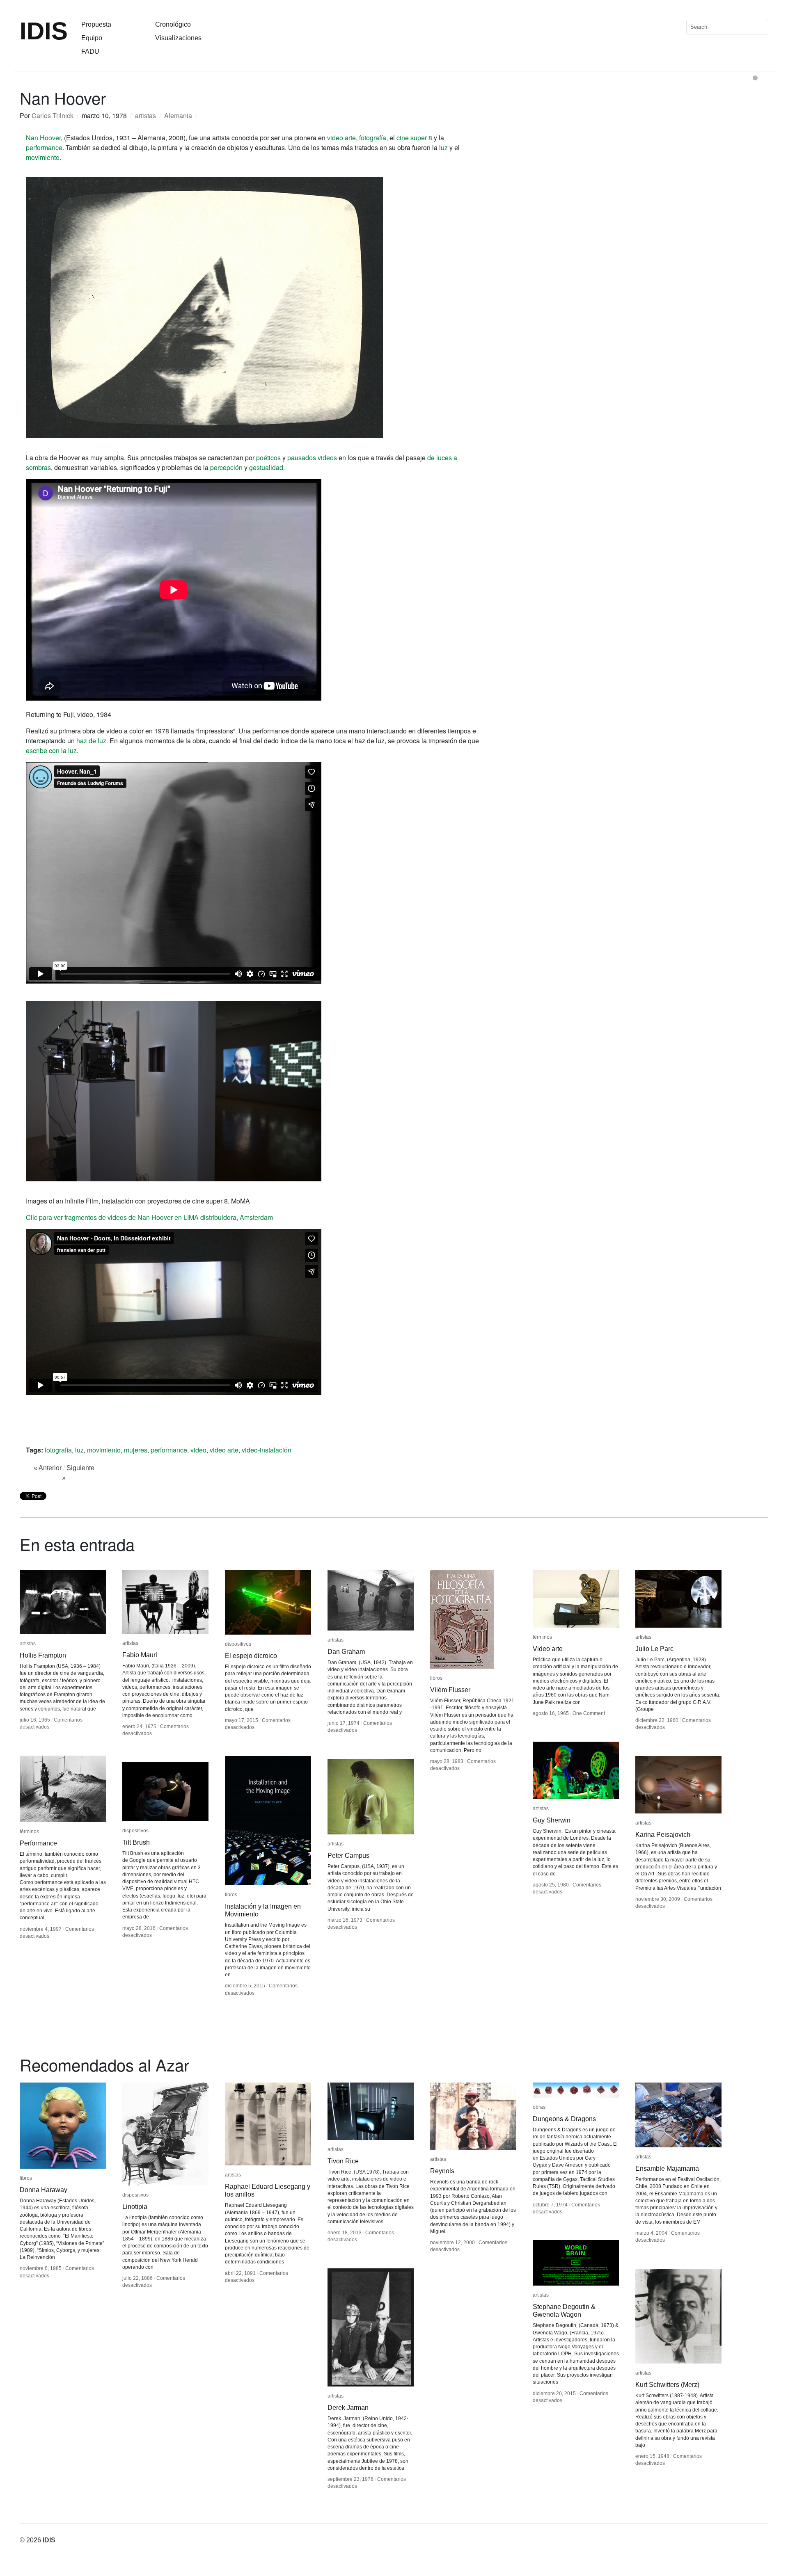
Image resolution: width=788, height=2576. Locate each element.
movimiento (43, 157)
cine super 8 (414, 138)
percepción (226, 467)
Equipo (92, 38)
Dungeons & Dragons (564, 2119)
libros (436, 1678)
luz (443, 147)
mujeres (136, 1450)
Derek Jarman (348, 2408)
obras (539, 2107)
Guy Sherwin (552, 1820)
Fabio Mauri (140, 1655)
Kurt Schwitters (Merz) (667, 2385)
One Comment (589, 1713)
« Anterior (48, 1468)
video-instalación (267, 1450)
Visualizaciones (178, 38)
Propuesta (96, 24)
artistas (145, 115)
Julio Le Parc (654, 1649)
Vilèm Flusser (450, 1690)
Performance (38, 1843)
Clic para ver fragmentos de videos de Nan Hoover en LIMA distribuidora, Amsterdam (149, 1217)
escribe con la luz (51, 750)
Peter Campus (348, 1855)
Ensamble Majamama (667, 2168)
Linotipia (135, 2207)
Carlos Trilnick (53, 115)
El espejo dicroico (251, 1656)
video (198, 1450)
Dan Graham (346, 1652)
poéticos (268, 458)
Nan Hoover (43, 138)
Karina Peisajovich (663, 1835)
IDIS (44, 31)
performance (44, 147)
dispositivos (238, 1644)
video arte (341, 138)
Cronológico (173, 24)
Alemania (178, 115)
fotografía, (373, 138)
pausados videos (312, 458)
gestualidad (266, 467)
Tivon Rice (343, 2161)
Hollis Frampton (43, 1655)
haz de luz (91, 741)
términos (542, 1637)
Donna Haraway (44, 2190)
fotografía (58, 1450)
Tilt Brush (136, 1842)
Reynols (442, 2171)
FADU (90, 51)
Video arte (548, 1649)
